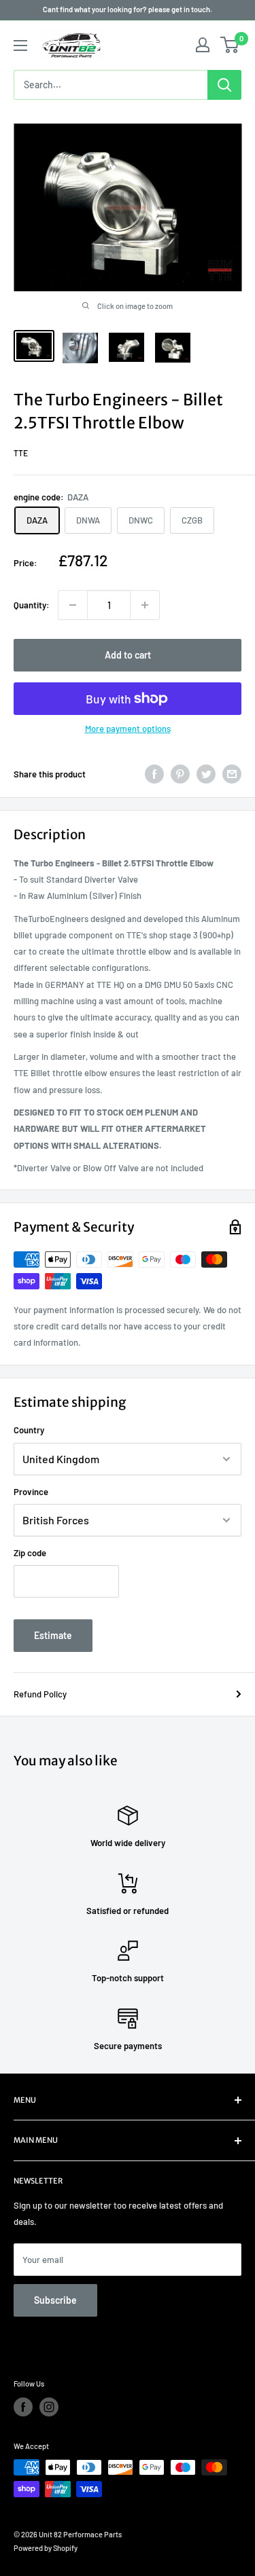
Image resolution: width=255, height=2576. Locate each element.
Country (29, 1430)
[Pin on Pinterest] (180, 774)
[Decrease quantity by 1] (73, 605)
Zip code (30, 1553)
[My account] (203, 45)
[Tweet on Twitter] (206, 774)
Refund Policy (40, 1694)
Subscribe (55, 2300)
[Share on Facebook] (154, 774)
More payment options (128, 729)
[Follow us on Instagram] (49, 2407)
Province (31, 1492)
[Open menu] (20, 45)
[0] (230, 45)
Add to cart (128, 655)
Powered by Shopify (46, 2548)
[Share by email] (232, 774)
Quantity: (32, 605)
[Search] (224, 85)
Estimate (53, 1635)
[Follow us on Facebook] (23, 2407)
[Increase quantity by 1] (145, 605)
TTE (21, 453)
